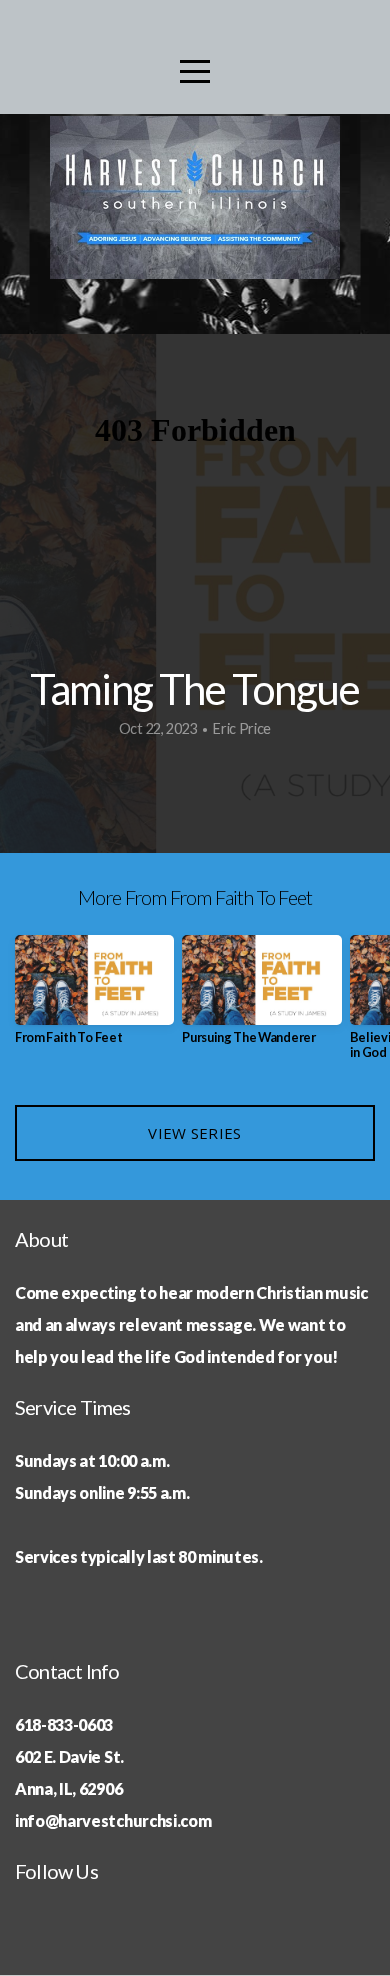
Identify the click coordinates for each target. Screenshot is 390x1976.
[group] (94, 997)
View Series (194, 1133)
